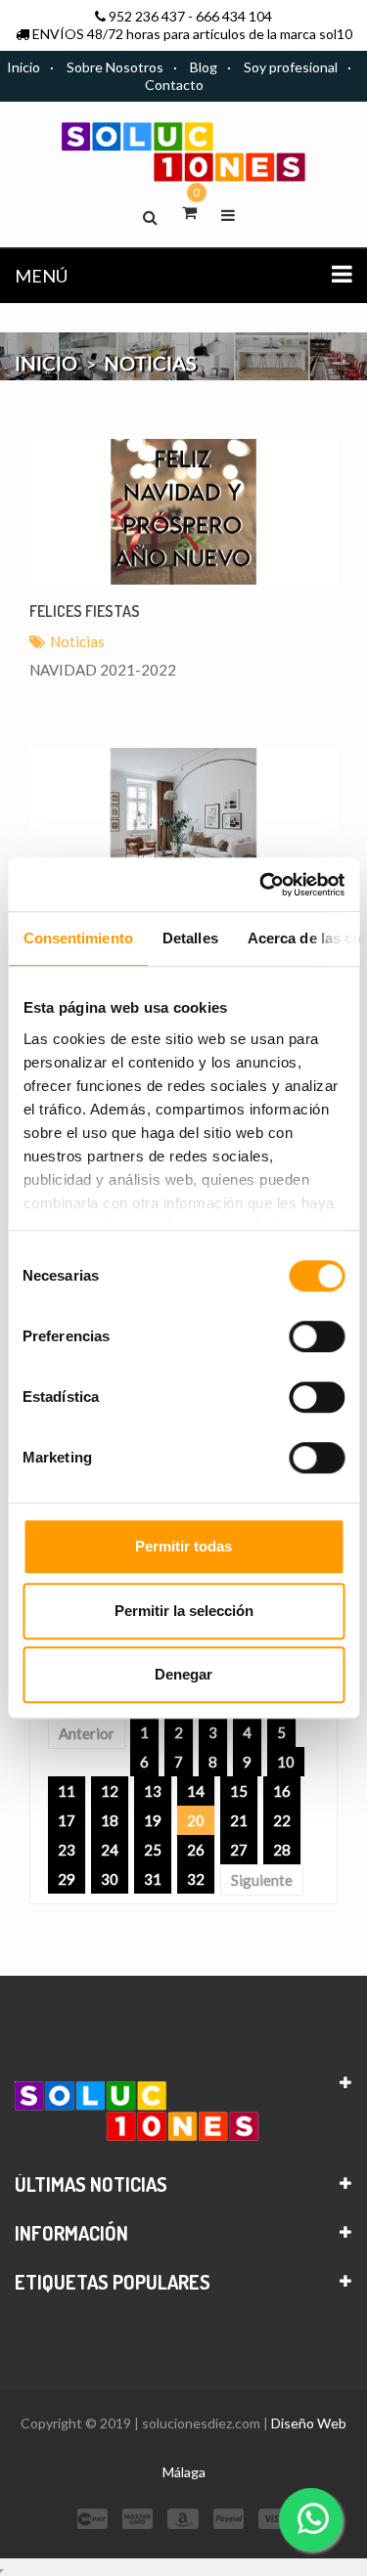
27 (239, 1850)
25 (153, 1850)
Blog (204, 67)
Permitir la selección (184, 1611)
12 (110, 1791)
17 (67, 1820)
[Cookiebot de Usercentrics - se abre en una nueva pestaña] (261, 885)
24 (110, 1850)
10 (286, 1762)
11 (67, 1791)
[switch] (317, 1336)
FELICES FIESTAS (85, 611)
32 (196, 1879)
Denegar (183, 1674)
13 (153, 1791)
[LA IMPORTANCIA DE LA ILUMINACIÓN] (183, 821)
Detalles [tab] (189, 938)
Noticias (77, 641)
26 (196, 1850)
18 (110, 1820)
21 (239, 1820)
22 (282, 1820)
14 (196, 1791)
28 (282, 1850)
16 (282, 1791)
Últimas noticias (91, 2184)
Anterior (87, 1733)
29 (67, 1879)
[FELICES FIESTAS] (183, 512)
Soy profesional (291, 67)
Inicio (23, 67)
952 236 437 (147, 16)
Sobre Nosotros (115, 67)
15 (239, 1791)
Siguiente (262, 1880)
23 (67, 1850)
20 (196, 1820)
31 (153, 1879)
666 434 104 (234, 16)
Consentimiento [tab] (77, 938)
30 (110, 1879)
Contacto (174, 85)
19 (153, 1820)
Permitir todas (183, 1546)
